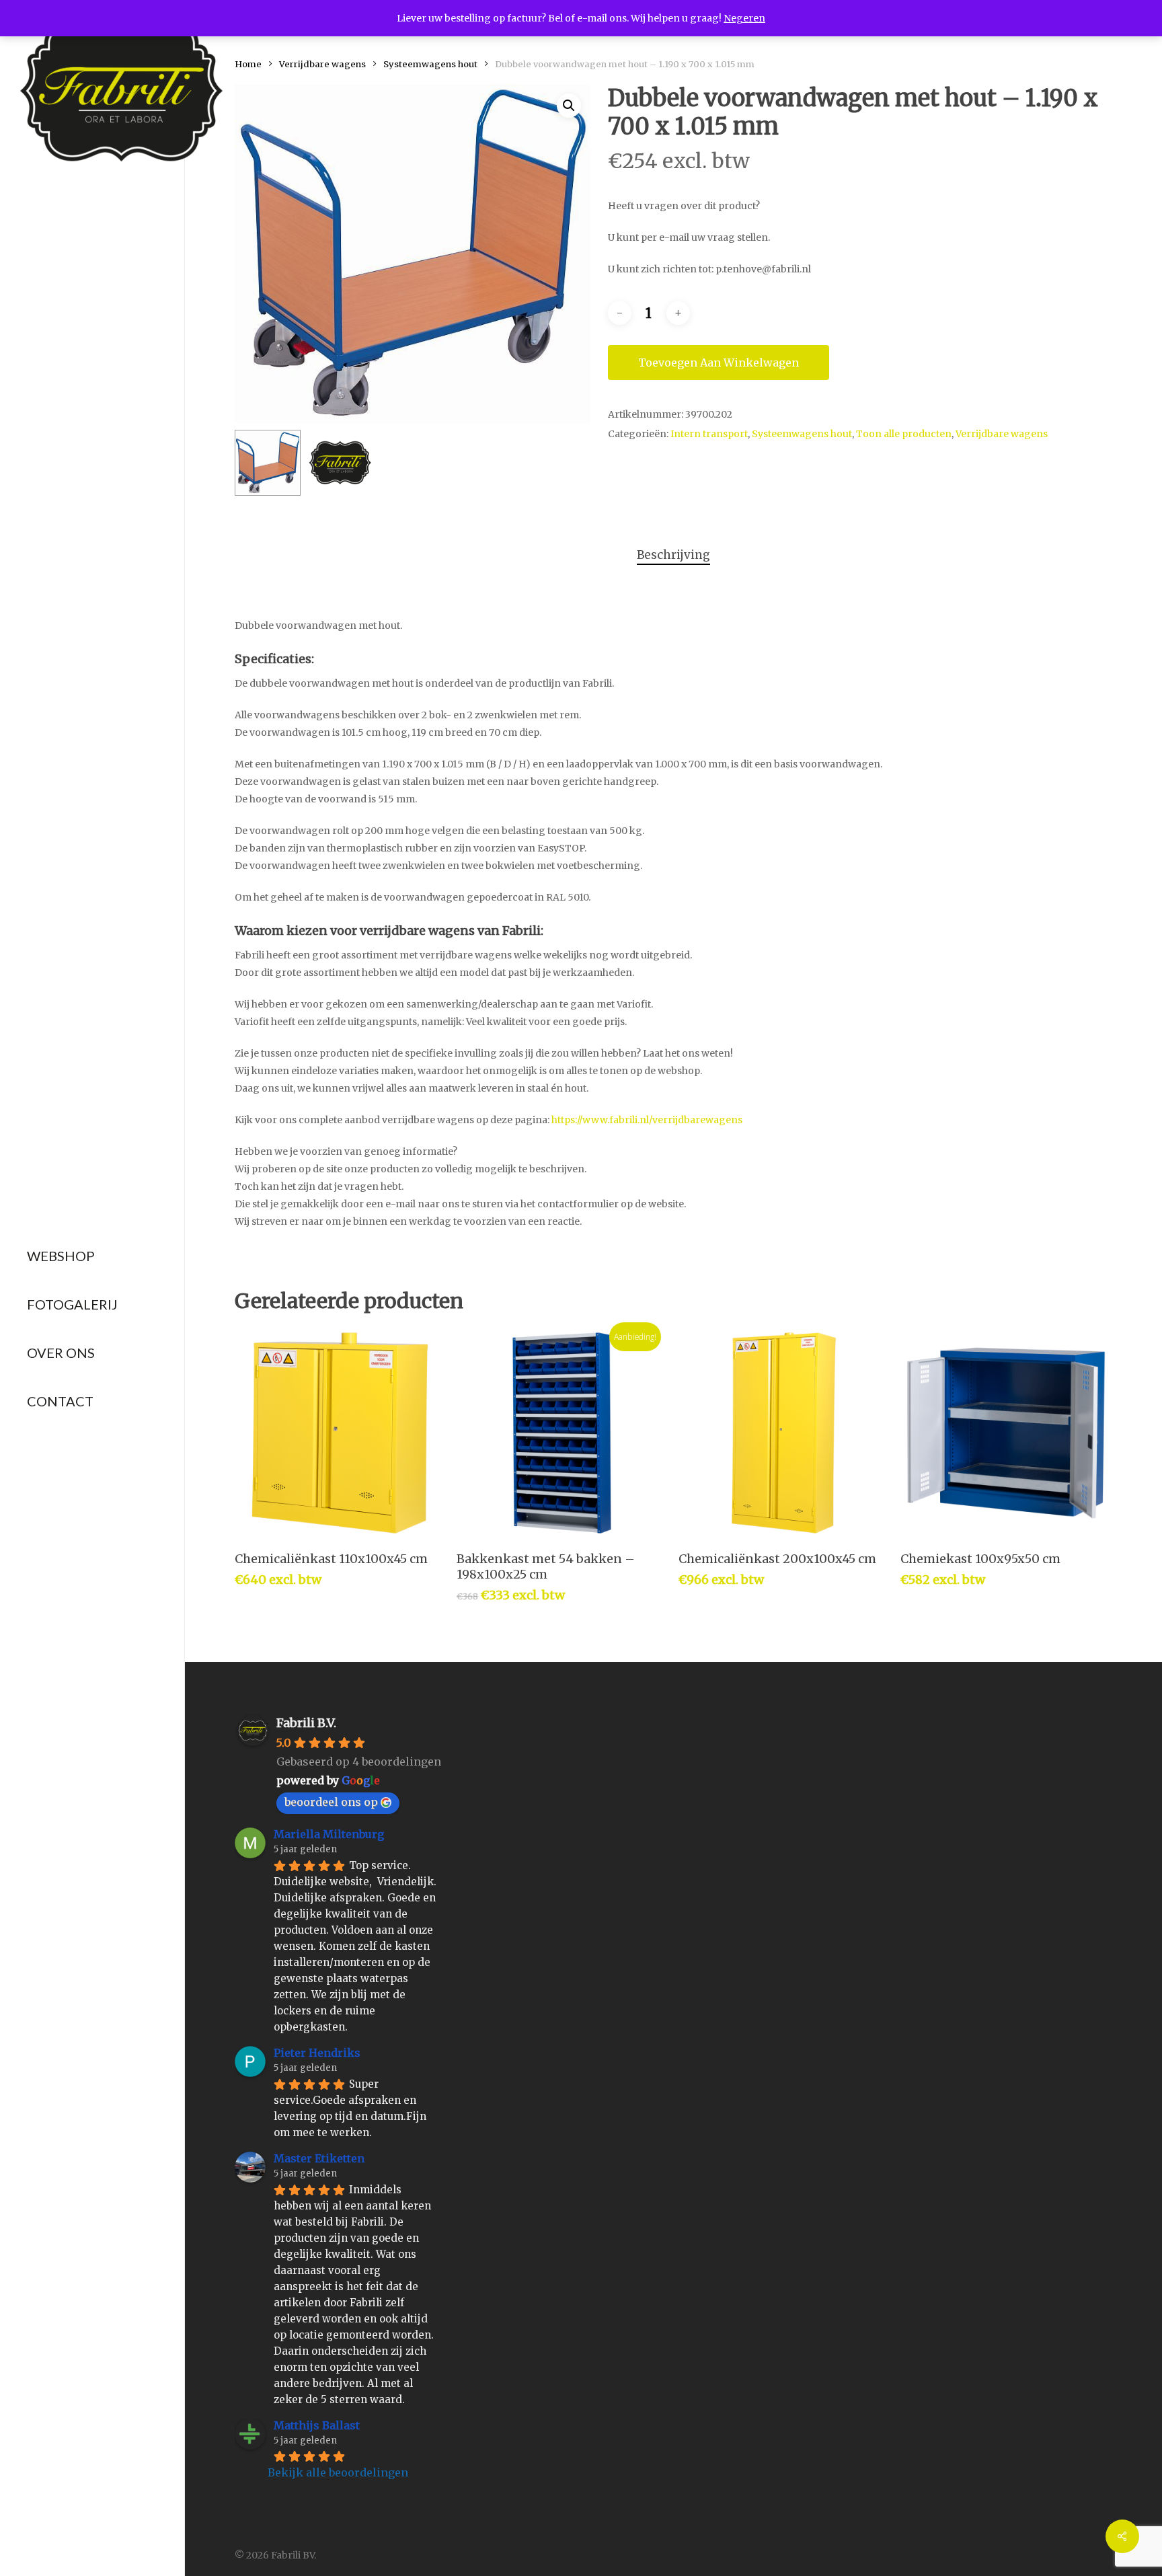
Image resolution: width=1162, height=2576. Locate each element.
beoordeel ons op (331, 1802)
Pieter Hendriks (317, 2053)
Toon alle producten (904, 434)
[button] (569, 106)
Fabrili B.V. (306, 1723)
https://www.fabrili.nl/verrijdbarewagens (647, 1120)
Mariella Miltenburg (329, 1834)
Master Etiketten (319, 2158)
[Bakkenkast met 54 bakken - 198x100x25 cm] (562, 1433)
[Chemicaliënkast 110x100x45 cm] (340, 1433)
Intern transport (709, 434)
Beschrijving (673, 555)
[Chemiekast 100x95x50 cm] (1006, 1433)
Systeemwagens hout (430, 64)
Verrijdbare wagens (322, 64)
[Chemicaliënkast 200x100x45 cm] (784, 1433)
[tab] (673, 555)
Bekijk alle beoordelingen (338, 2472)
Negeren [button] (744, 18)
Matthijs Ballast (317, 2425)
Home (248, 64)
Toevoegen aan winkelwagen (719, 363)
